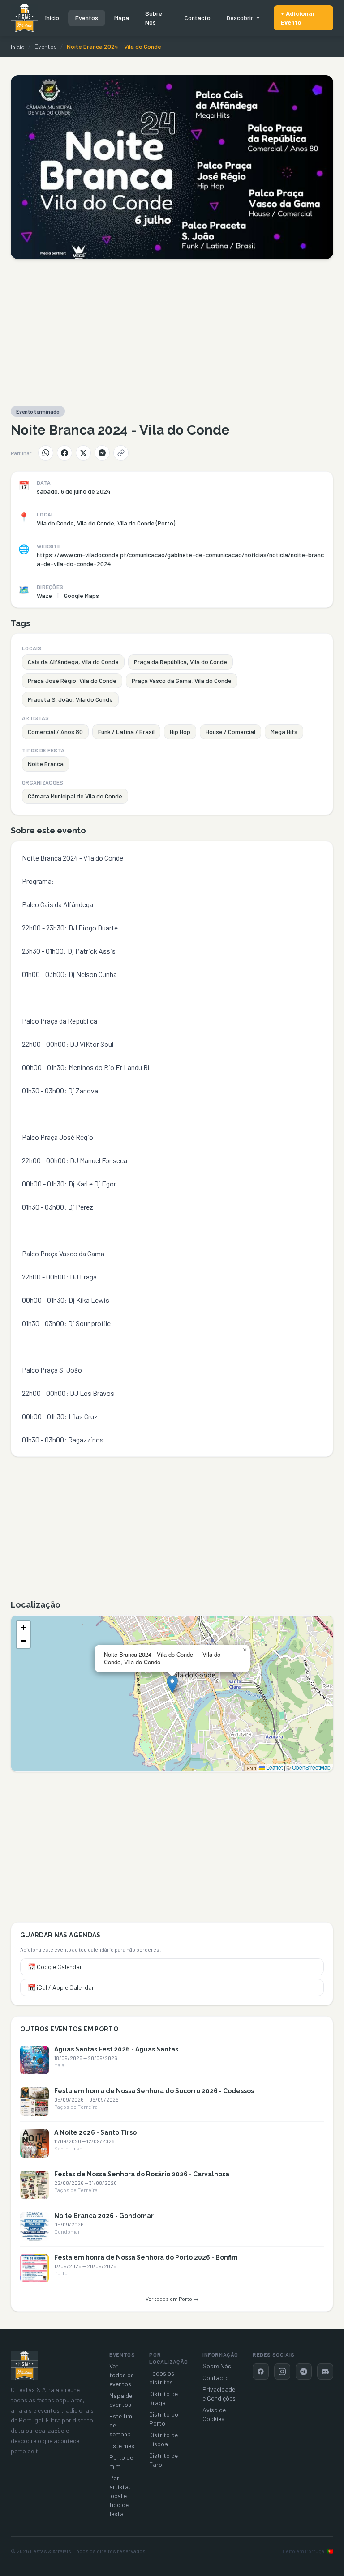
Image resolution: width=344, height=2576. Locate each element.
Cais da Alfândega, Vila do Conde (73, 662)
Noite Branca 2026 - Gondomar (104, 2216)
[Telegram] (102, 453)
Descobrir (240, 18)
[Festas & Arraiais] (24, 2365)
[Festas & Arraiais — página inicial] (24, 18)
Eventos (87, 18)
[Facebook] (64, 453)
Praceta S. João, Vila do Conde (70, 699)
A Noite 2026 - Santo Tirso (95, 2132)
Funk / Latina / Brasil (126, 731)
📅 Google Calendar (55, 1967)
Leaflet (274, 1767)
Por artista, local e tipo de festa (120, 2496)
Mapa (122, 18)
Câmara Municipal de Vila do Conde (75, 796)
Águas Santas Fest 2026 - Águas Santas (116, 2049)
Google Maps (82, 595)
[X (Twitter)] (83, 453)
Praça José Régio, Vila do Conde (72, 680)
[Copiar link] (121, 453)
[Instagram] (282, 2371)
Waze (44, 595)
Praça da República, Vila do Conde (181, 662)
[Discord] (325, 2371)
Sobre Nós (154, 18)
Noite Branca (46, 764)
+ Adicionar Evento (298, 18)
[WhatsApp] (46, 453)
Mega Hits (284, 731)
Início (52, 18)
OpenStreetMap (311, 1767)
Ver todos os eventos (122, 2375)
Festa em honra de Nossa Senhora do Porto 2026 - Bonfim (146, 2257)
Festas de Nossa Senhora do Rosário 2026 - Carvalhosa (142, 2174)
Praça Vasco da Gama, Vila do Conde (182, 680)
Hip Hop (180, 731)
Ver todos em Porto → (172, 2299)
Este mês (122, 2446)
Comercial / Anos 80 (55, 731)
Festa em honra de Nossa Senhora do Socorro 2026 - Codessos (154, 2091)
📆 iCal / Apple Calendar (61, 1987)
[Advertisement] (172, 333)
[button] (172, 1684)
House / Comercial (230, 731)
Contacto (198, 18)
